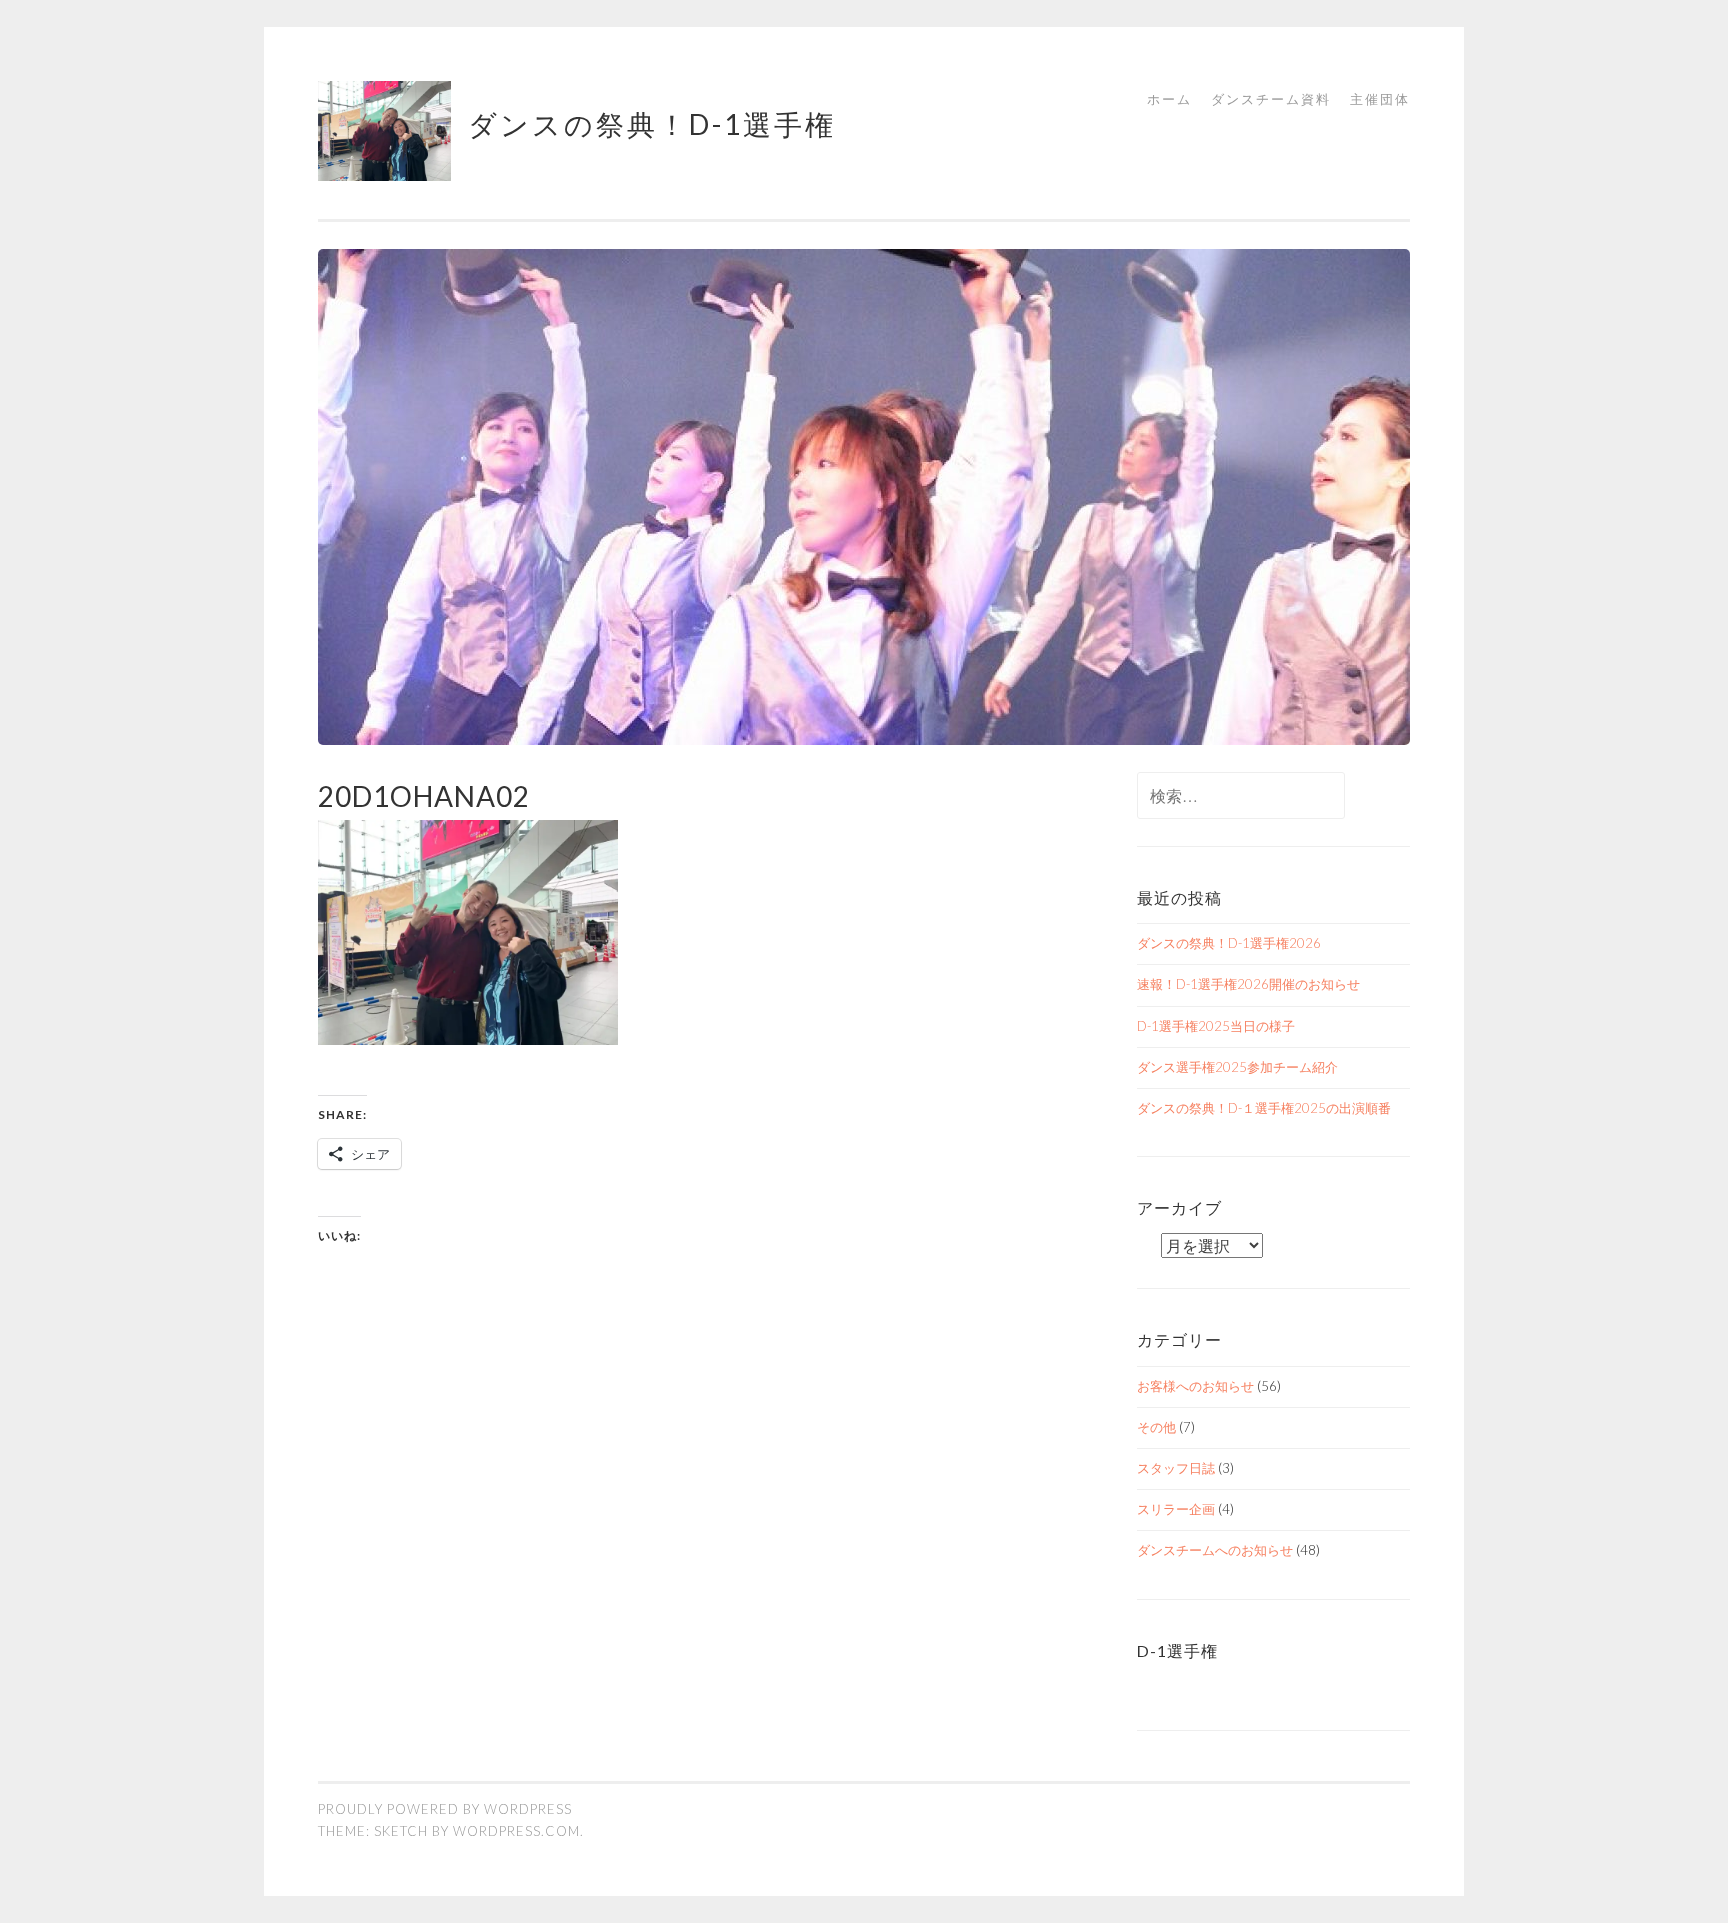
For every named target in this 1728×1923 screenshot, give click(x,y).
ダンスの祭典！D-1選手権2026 (1229, 943)
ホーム (1169, 99)
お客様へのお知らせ (1195, 1386)
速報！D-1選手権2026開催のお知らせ (1248, 984)
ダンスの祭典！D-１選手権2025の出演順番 (1264, 1108)
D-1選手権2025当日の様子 (1216, 1026)
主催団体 (1380, 99)
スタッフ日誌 (1176, 1468)
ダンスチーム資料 (1271, 99)
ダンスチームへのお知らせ (1215, 1550)
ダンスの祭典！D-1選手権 (652, 124)
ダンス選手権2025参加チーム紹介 (1237, 1067)
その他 (1156, 1427)
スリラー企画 (1176, 1509)
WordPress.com (516, 1831)
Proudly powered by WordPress (445, 1809)
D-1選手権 (1177, 1650)
